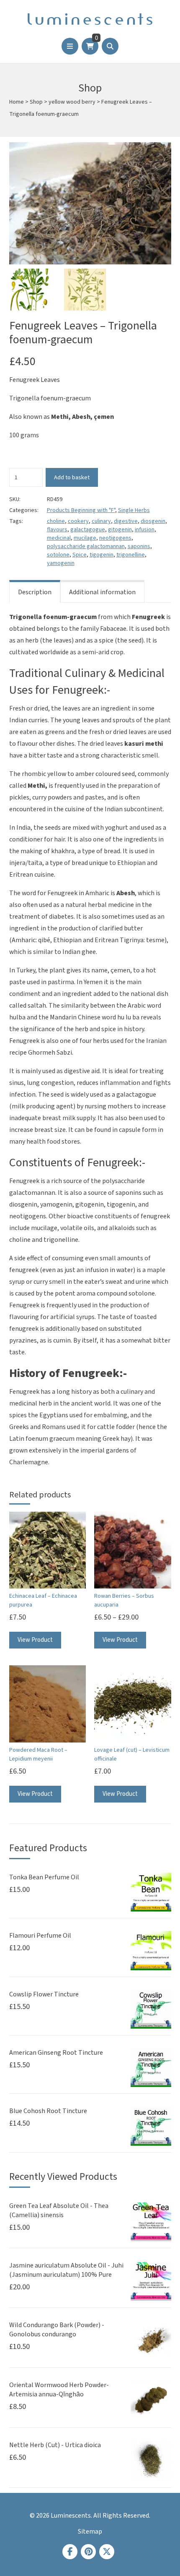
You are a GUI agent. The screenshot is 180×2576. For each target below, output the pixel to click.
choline (56, 521)
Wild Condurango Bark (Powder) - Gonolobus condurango (57, 2330)
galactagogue (88, 530)
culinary (101, 521)
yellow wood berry (72, 102)
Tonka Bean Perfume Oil (44, 1877)
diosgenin (153, 521)
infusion (145, 530)
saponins (139, 546)
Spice (80, 555)
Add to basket (72, 477)
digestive (126, 521)
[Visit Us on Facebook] (70, 2552)
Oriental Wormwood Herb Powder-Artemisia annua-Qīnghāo (59, 2390)
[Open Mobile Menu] (70, 46)
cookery (78, 521)
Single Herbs (134, 510)
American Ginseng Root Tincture (56, 2053)
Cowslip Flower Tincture (44, 1994)
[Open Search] (110, 46)
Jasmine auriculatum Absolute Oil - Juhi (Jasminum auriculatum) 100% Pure (66, 2270)
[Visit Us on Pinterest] (88, 2552)
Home (17, 102)
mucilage (85, 538)
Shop (36, 102)
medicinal (59, 538)
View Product (35, 1640)
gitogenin (120, 530)
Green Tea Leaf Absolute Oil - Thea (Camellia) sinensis (59, 2210)
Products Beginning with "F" (81, 510)
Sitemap (90, 2532)
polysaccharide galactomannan (86, 546)
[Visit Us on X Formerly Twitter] (107, 2552)
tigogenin (102, 555)
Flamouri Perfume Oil (40, 1936)
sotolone (58, 555)
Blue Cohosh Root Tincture (48, 2111)
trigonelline (131, 555)
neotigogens (115, 538)
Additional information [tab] (102, 592)
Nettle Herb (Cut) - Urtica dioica (55, 2445)
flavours (57, 530)
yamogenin (61, 563)
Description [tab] (35, 592)
